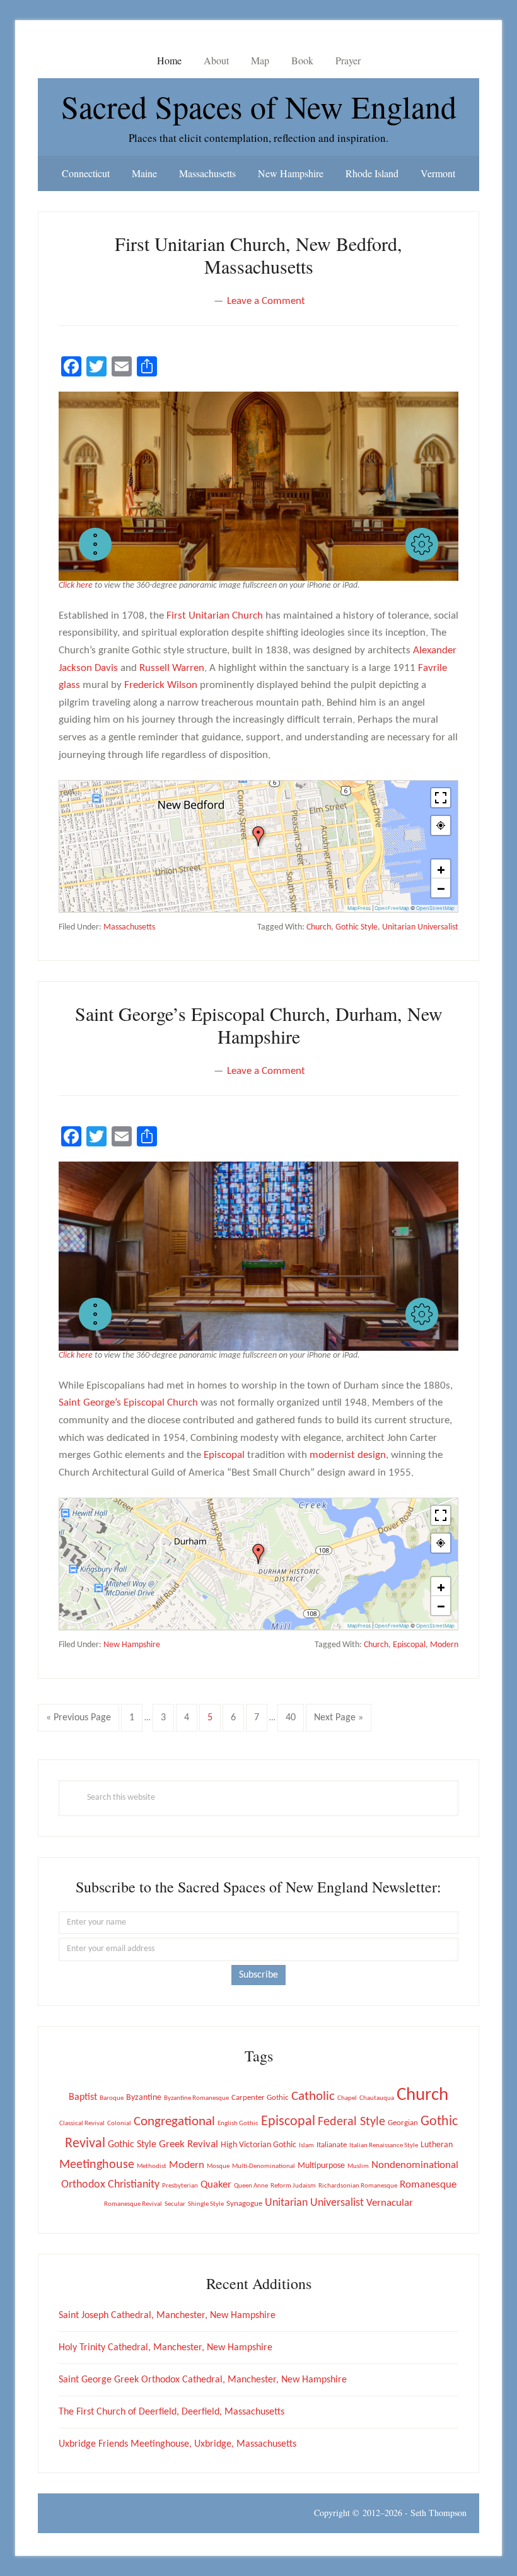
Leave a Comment (266, 301)
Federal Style (351, 2122)
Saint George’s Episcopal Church (128, 1403)
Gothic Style (357, 927)
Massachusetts (129, 927)
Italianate (332, 2145)
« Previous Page (78, 1722)
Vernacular (390, 2203)
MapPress (359, 908)
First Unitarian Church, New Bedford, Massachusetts (258, 255)
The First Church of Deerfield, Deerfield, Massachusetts (171, 2412)
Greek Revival (189, 2144)
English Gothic (238, 2124)
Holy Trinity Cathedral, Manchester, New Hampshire (166, 2348)
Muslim (358, 2166)
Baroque (112, 2098)
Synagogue (244, 2204)
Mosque (218, 2166)
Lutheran (437, 2145)
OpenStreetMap (435, 908)
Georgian (403, 2123)
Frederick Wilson (161, 685)
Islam (306, 2146)
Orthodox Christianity (110, 2185)
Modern (444, 1645)
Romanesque (428, 2185)
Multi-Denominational (264, 2166)
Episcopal (224, 1455)
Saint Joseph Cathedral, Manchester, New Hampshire (167, 2316)
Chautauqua (377, 2098)
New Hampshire (132, 1645)
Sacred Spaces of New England (259, 106)
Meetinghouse (97, 2165)
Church (319, 927)
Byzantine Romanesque (196, 2098)
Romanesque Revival (133, 2204)
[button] (95, 544)
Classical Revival (82, 2124)
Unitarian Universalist (420, 927)
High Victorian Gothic (258, 2145)
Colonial (119, 2124)
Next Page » (338, 1722)
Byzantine (144, 2098)
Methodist (152, 2166)
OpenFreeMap (392, 908)
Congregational (174, 2122)
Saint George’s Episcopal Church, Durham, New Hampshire (259, 1025)
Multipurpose (321, 2166)
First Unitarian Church (215, 616)
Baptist (83, 2097)
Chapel (347, 2098)
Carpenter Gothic (260, 2098)
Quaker (216, 2185)
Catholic (313, 2096)
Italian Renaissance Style (384, 2146)
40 (294, 1717)
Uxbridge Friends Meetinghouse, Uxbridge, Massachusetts (177, 2444)
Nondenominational (415, 2165)
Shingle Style (206, 2204)
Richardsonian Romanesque (358, 2186)
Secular (175, 2204)
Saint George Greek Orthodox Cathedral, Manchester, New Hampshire (203, 2380)
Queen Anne (251, 2186)
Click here (76, 586)
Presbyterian (180, 2186)
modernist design (348, 1455)
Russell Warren (172, 668)
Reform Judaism (293, 2186)
